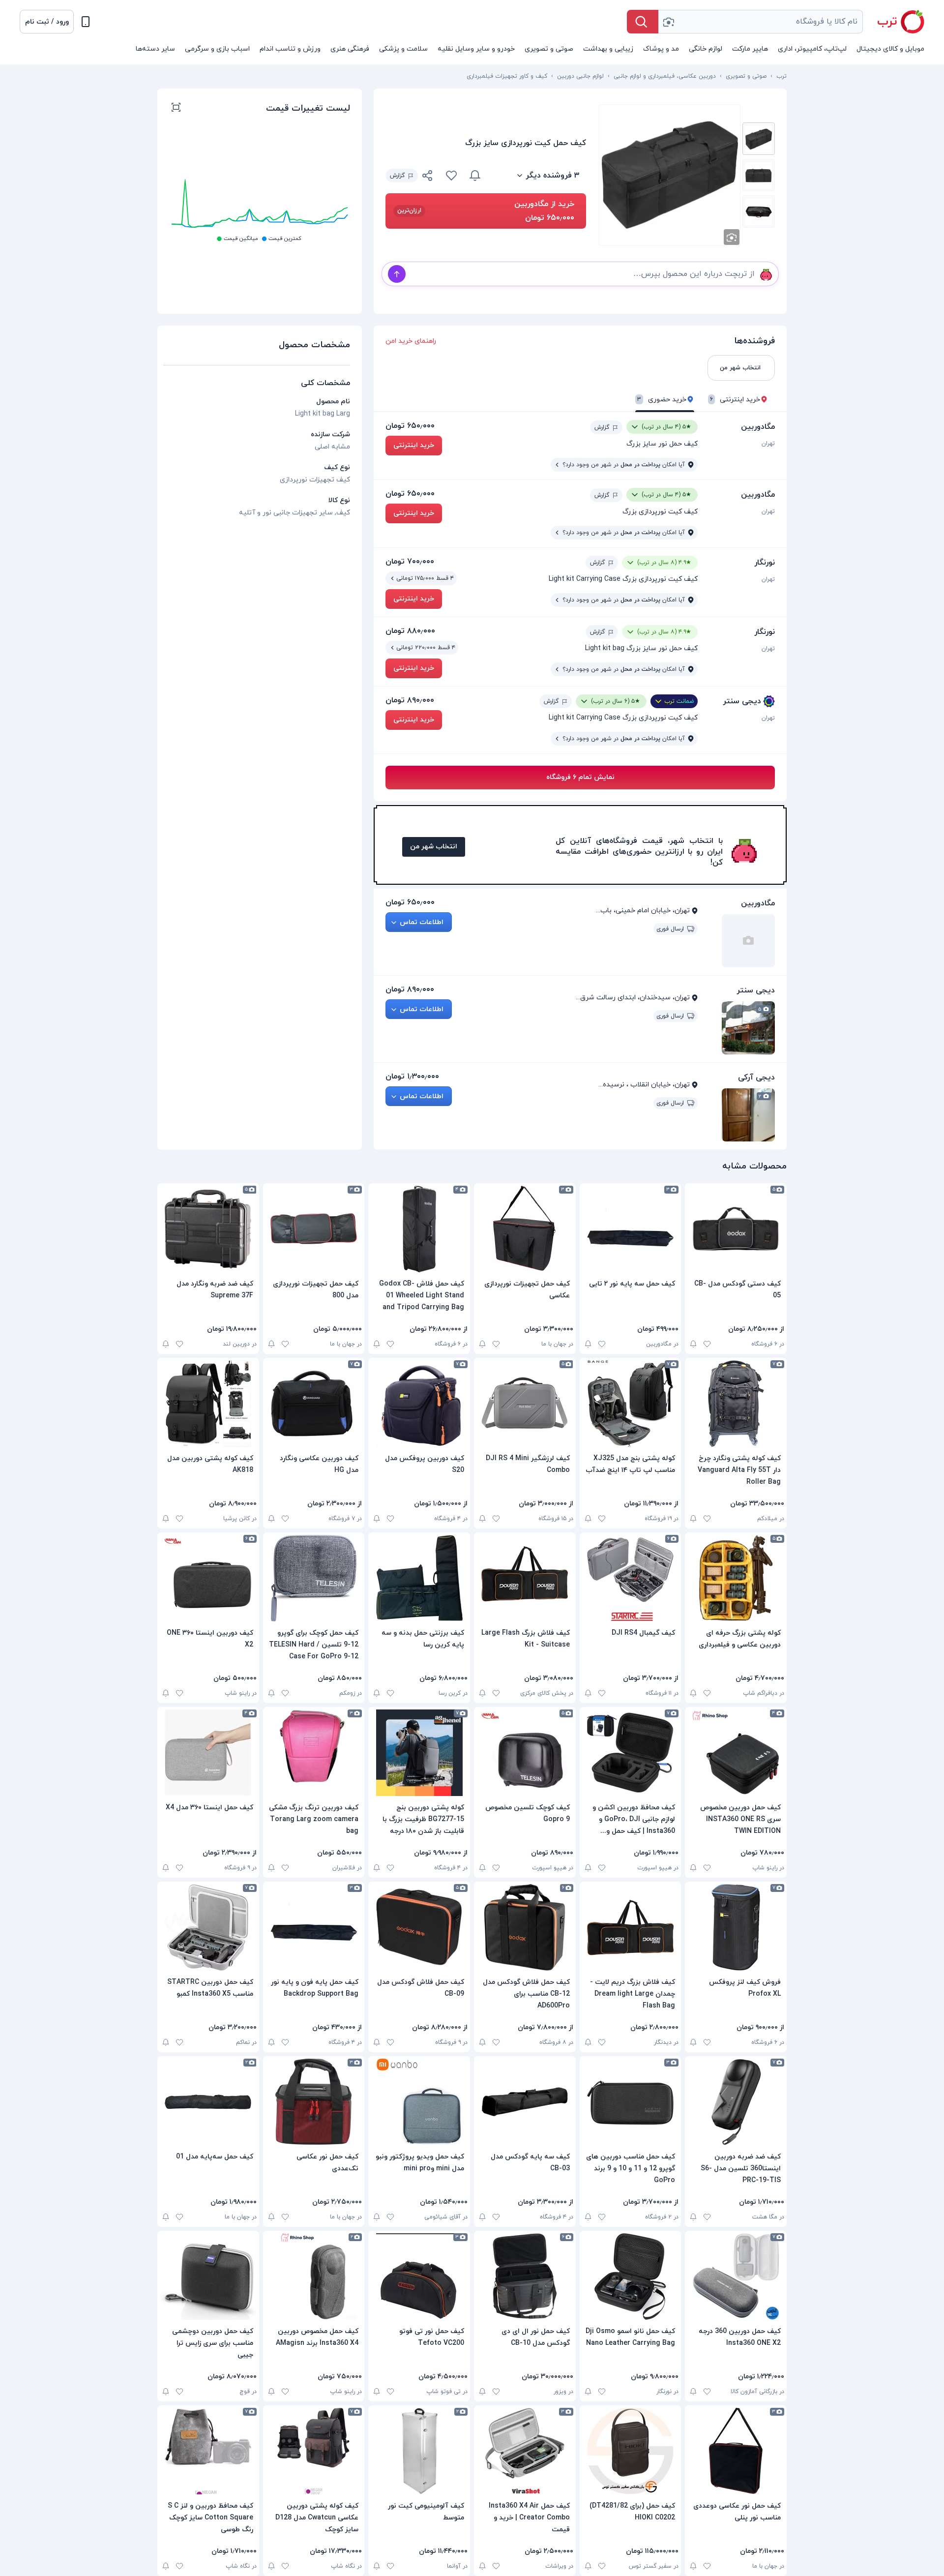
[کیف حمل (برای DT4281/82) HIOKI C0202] (631, 2451)
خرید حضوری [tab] (662, 400)
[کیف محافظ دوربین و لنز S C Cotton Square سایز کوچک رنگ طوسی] (208, 2451)
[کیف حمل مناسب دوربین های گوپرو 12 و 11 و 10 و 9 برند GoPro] (631, 2102)
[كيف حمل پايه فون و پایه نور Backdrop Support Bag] (314, 1927)
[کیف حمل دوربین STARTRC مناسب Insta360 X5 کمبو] (208, 1927)
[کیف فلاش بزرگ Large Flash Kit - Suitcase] (525, 1578)
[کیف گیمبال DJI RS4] (631, 1578)
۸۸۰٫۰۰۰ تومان (410, 631)
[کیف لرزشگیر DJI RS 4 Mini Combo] (525, 1404)
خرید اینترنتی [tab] (735, 400)
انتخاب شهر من (434, 847)
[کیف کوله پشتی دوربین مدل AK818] (208, 1404)
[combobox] (761, 22)
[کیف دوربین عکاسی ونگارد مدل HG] (314, 1404)
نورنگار (765, 563)
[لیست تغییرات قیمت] (176, 109)
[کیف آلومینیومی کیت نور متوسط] (419, 2451)
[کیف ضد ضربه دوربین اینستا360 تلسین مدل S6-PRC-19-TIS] (736, 2102)
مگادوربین (758, 427)
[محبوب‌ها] (451, 176)
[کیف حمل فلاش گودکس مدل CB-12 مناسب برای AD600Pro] (525, 1927)
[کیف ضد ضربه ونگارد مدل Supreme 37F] (208, 1229)
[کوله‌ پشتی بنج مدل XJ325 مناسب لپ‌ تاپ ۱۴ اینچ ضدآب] (631, 1404)
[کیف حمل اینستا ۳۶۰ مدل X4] (208, 1753)
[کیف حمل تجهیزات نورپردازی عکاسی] (525, 1229)
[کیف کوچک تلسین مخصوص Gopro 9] (525, 1753)
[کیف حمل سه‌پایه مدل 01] (208, 2102)
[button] (47, 22)
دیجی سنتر (742, 701)
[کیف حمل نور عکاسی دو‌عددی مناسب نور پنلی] (736, 2451)
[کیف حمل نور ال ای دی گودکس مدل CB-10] (525, 2276)
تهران (768, 444)
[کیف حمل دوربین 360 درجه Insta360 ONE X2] (736, 2276)
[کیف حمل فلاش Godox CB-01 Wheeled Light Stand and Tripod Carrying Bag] (419, 1229)
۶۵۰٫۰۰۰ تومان (410, 426)
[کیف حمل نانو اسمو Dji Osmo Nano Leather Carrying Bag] (631, 2276)
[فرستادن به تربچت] (397, 274)
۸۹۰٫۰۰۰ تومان (410, 700)
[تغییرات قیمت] (475, 176)
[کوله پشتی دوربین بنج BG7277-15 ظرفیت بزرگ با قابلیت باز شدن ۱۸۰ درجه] (419, 1753)
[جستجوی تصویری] (668, 22)
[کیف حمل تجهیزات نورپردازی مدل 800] (314, 1229)
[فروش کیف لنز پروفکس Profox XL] (736, 1927)
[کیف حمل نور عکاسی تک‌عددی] (314, 2102)
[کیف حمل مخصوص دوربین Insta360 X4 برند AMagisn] (314, 2276)
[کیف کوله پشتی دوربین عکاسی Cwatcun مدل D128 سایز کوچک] (314, 2451)
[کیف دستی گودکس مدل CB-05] (736, 1229)
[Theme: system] (86, 22)
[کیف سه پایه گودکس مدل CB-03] (525, 2102)
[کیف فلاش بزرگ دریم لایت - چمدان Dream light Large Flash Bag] (631, 1927)
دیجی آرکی (756, 1078)
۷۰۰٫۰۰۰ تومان (410, 562)
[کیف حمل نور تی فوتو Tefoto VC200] (419, 2276)
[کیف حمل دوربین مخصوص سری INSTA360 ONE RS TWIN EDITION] (736, 1753)
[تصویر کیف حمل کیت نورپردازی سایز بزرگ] (759, 139)
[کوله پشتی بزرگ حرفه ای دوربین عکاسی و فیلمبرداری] (736, 1578)
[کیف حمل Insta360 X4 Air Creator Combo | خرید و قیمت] (525, 2451)
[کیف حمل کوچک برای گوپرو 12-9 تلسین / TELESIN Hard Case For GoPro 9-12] (314, 1578)
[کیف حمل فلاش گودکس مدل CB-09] (419, 1927)
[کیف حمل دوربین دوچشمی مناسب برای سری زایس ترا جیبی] (208, 2276)
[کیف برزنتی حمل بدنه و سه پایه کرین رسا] (419, 1578)
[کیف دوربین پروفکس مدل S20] (419, 1404)
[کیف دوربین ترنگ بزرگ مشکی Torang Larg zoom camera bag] (314, 1753)
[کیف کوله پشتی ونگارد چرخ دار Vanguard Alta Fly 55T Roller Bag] (736, 1404)
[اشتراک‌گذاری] (428, 177)
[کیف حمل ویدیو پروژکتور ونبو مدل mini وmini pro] (419, 2102)
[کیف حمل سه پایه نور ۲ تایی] (631, 1229)
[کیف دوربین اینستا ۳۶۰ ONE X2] (208, 1578)
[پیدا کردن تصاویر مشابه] (732, 237)
